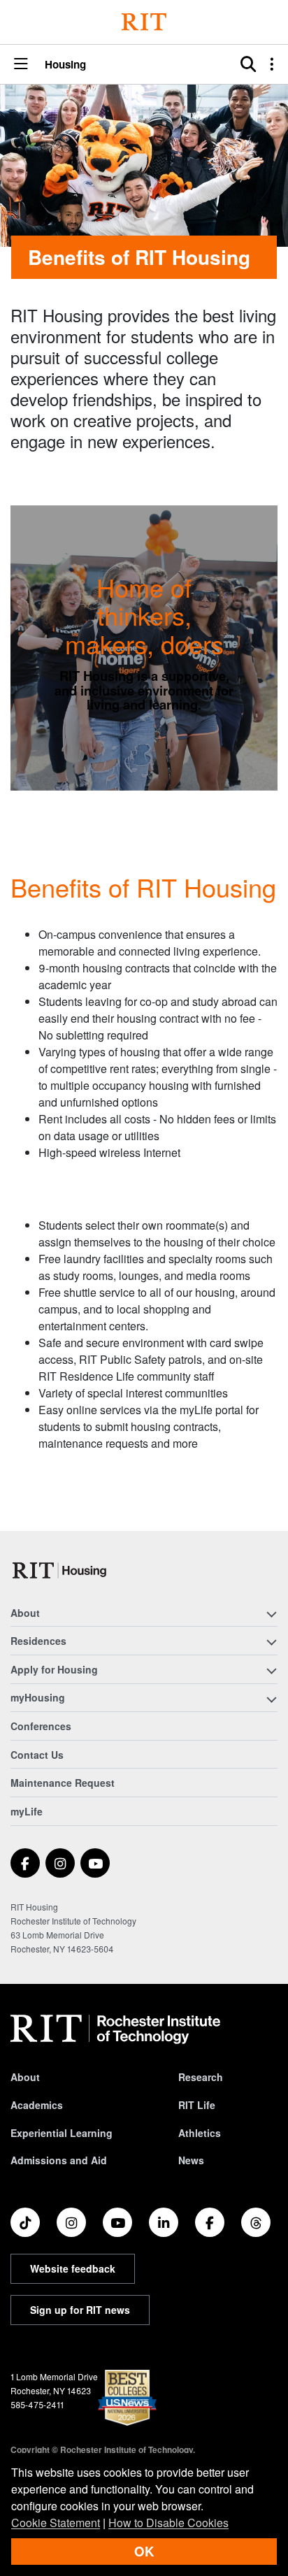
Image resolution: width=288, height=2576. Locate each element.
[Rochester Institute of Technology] (144, 22)
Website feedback (73, 2268)
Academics (37, 2105)
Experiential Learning (62, 2133)
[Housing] (60, 1570)
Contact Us (37, 1755)
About (25, 2077)
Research (201, 2077)
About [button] (25, 1613)
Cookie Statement (56, 2523)
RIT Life (197, 2105)
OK (144, 2551)
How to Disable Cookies (168, 2523)
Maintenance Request (63, 1783)
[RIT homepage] (115, 2029)
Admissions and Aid (59, 2160)
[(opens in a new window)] (25, 1863)
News (191, 2160)
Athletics (200, 2133)
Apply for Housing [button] (54, 1669)
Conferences (41, 1726)
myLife (27, 1811)
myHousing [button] (38, 1697)
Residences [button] (38, 1641)
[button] (21, 65)
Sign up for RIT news (80, 2310)
